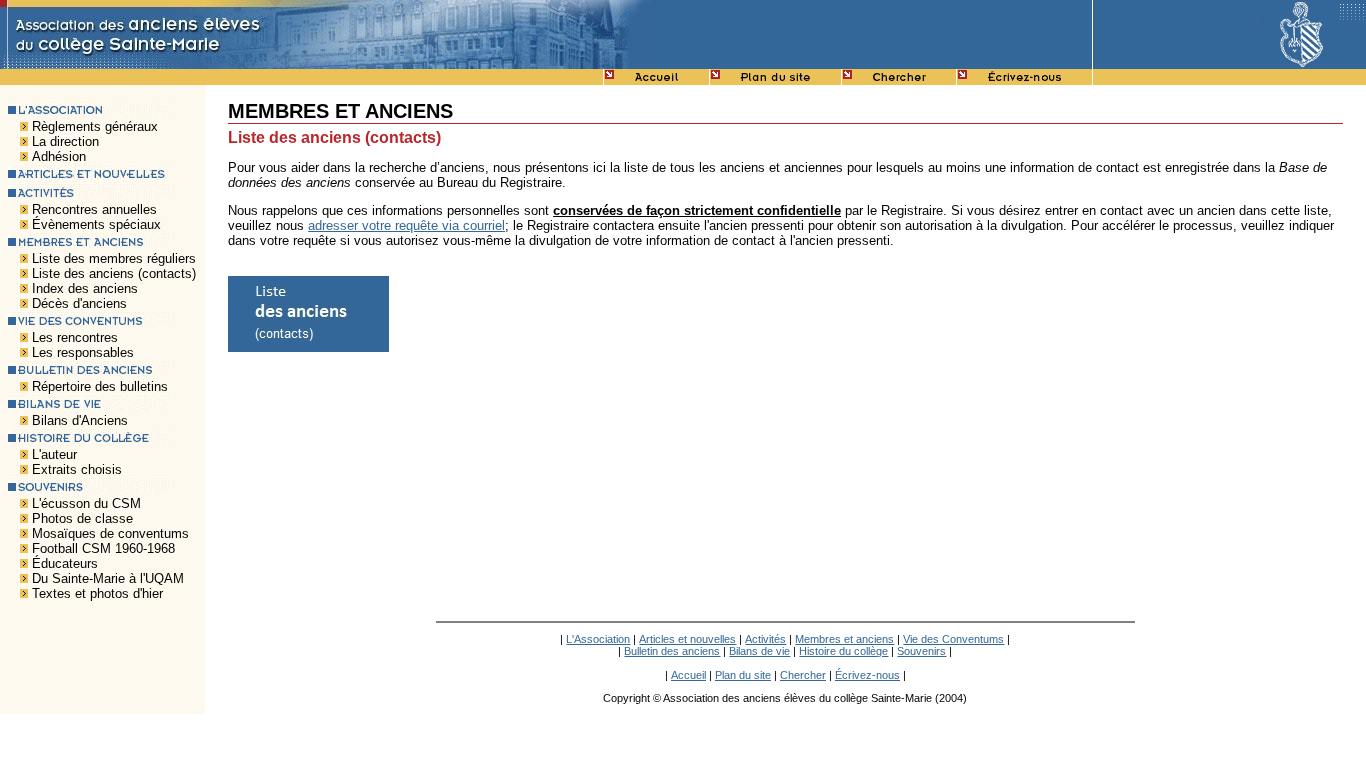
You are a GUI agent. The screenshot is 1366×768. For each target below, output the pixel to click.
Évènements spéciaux (96, 224)
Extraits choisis (77, 469)
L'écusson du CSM (86, 503)
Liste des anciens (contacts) (114, 273)
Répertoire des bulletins (100, 386)
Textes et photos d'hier (97, 593)
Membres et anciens (844, 639)
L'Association (598, 639)
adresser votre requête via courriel (406, 225)
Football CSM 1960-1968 (103, 548)
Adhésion (59, 156)
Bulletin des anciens (672, 651)
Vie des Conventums (953, 639)
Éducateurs (65, 563)
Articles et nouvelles (687, 639)
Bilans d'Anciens (80, 420)
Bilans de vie (759, 651)
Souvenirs (921, 651)
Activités (765, 639)
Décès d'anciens (79, 303)
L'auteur (54, 454)
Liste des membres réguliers (114, 258)
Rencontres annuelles (94, 209)
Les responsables (83, 352)
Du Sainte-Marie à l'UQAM (108, 578)
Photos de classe (82, 518)
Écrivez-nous (867, 675)
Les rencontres (75, 337)
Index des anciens (85, 288)
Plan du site (743, 675)
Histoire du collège (843, 651)
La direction (65, 141)
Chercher (803, 675)
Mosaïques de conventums (110, 533)
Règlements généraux (95, 126)
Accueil (688, 675)
